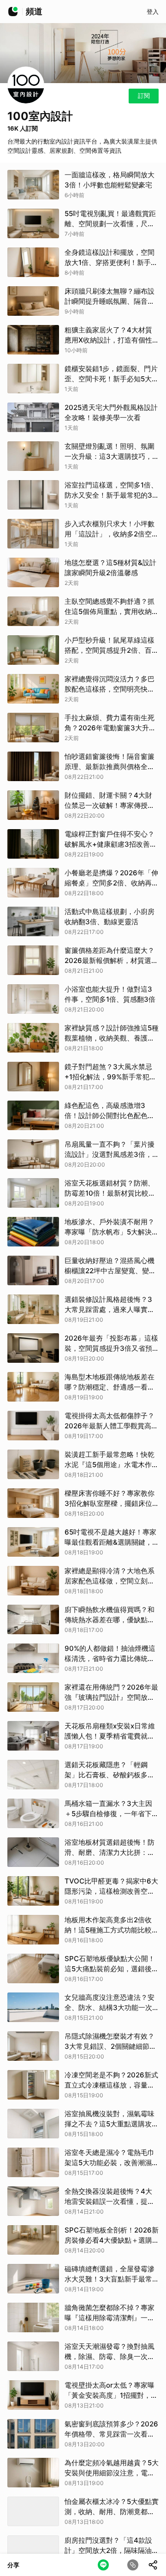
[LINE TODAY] (13, 12)
